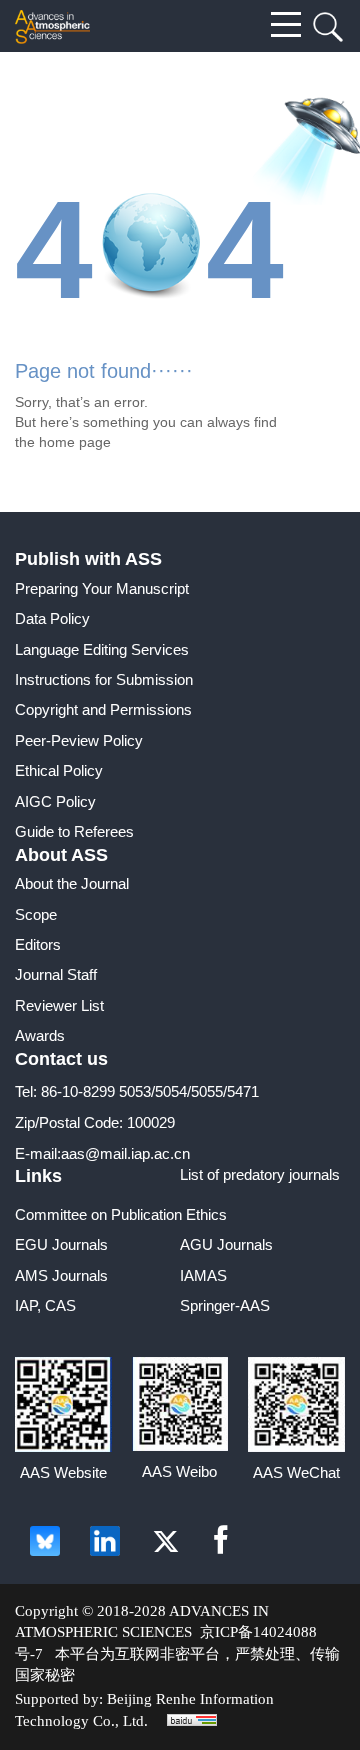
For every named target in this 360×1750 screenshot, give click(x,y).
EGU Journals (61, 1244)
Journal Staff (56, 974)
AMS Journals (61, 1275)
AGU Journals (226, 1244)
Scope (36, 914)
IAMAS (203, 1275)
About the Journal (72, 883)
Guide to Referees (74, 831)
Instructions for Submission (104, 679)
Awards (40, 1035)
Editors (38, 944)
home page (75, 442)
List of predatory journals (260, 1174)
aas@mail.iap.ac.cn (125, 1153)
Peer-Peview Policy (79, 740)
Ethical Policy (59, 770)
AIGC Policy (55, 801)
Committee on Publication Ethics (121, 1214)
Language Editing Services (102, 649)
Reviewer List (59, 1005)
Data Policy (52, 618)
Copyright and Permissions (103, 709)
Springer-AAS (225, 1305)
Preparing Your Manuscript (102, 588)
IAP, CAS (45, 1305)
